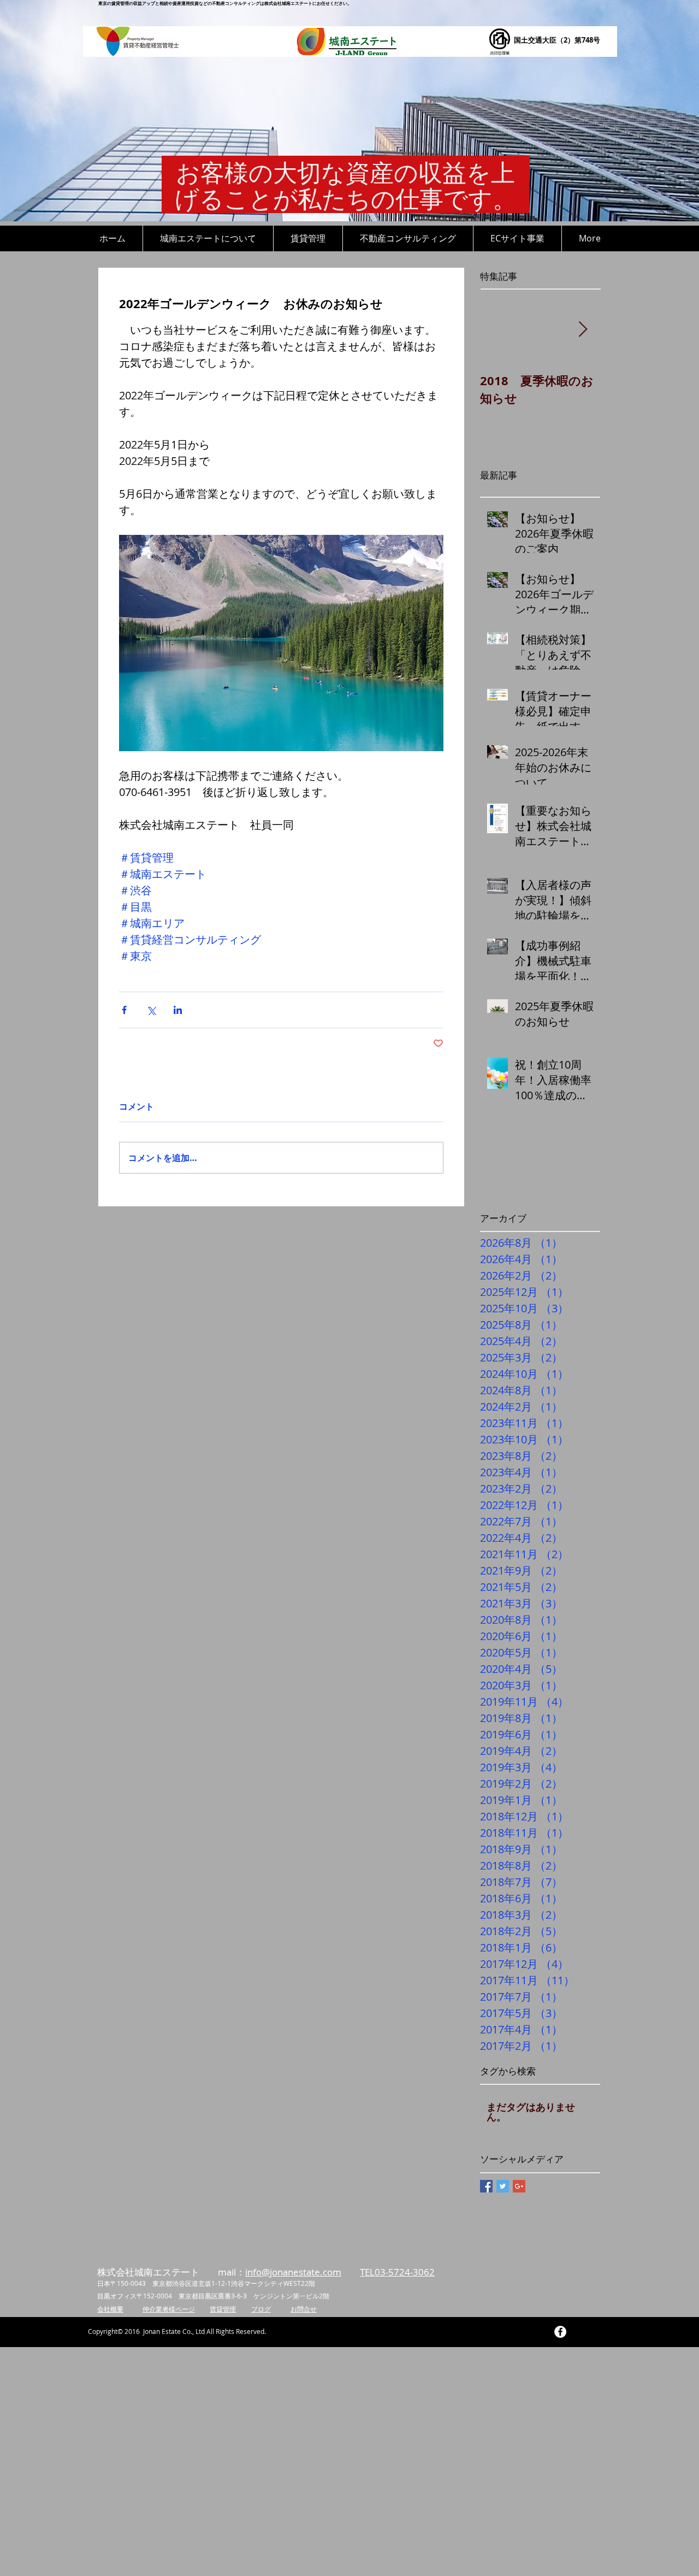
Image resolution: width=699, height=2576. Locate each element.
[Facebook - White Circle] (560, 2332)
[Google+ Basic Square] (519, 2186)
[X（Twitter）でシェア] (151, 1010)
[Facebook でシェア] (124, 1010)
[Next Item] (583, 330)
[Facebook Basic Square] (486, 2186)
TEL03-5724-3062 (397, 2272)
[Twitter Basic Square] (503, 2186)
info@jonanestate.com (293, 2272)
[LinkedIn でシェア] (178, 1010)
